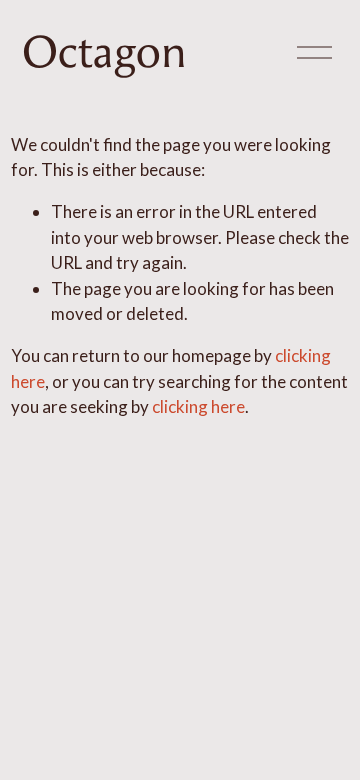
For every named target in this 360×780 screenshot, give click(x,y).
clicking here (198, 406)
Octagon (104, 52)
